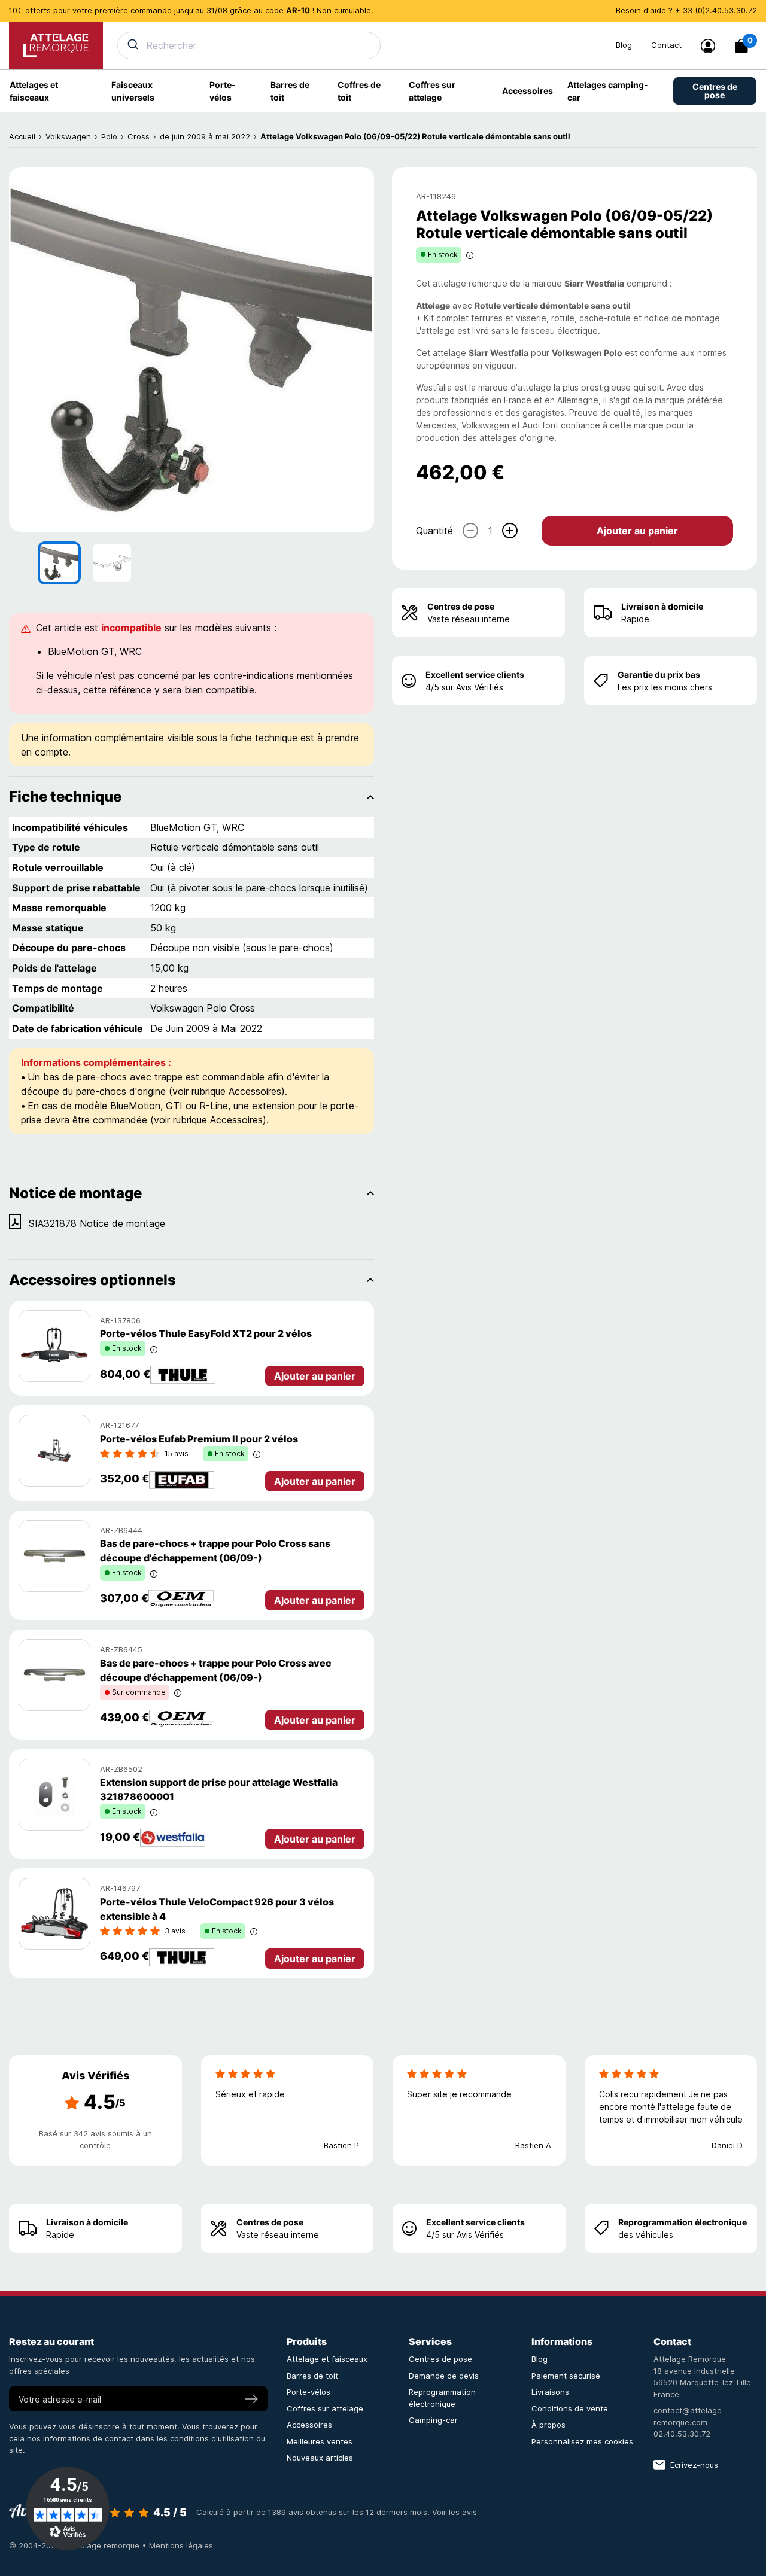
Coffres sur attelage (325, 2408)
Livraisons (550, 2392)
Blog (624, 45)
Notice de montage (75, 1193)
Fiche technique (65, 797)
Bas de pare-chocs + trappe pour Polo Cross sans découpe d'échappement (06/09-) (215, 1551)
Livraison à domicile (662, 606)
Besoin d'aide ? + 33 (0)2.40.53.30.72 (686, 10)
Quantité (434, 530)
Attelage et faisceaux (327, 2359)
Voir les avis (455, 2512)
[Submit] (132, 44)
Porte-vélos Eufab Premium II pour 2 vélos (199, 1439)
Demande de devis (444, 2376)
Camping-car (433, 2420)
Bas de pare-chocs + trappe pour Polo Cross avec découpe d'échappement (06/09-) (216, 1670)
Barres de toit (312, 2376)
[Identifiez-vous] (708, 46)
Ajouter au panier (637, 530)
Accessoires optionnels (92, 1280)
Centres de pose (461, 606)
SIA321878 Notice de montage (97, 1223)
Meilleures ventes (320, 2441)
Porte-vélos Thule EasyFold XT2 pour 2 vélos (206, 1333)
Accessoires (309, 2425)
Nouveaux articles (320, 2458)
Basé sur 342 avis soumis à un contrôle (95, 2139)
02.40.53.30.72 (682, 2434)
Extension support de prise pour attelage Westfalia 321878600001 (219, 1789)
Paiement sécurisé (566, 2376)
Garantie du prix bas (659, 675)
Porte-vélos (308, 2392)
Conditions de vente (570, 2408)
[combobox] (359, 45)
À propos (548, 2425)
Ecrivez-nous (694, 2465)
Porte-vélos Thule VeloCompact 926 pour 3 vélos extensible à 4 (217, 1909)
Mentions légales (181, 2545)
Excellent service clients (475, 675)
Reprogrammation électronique (683, 2222)
